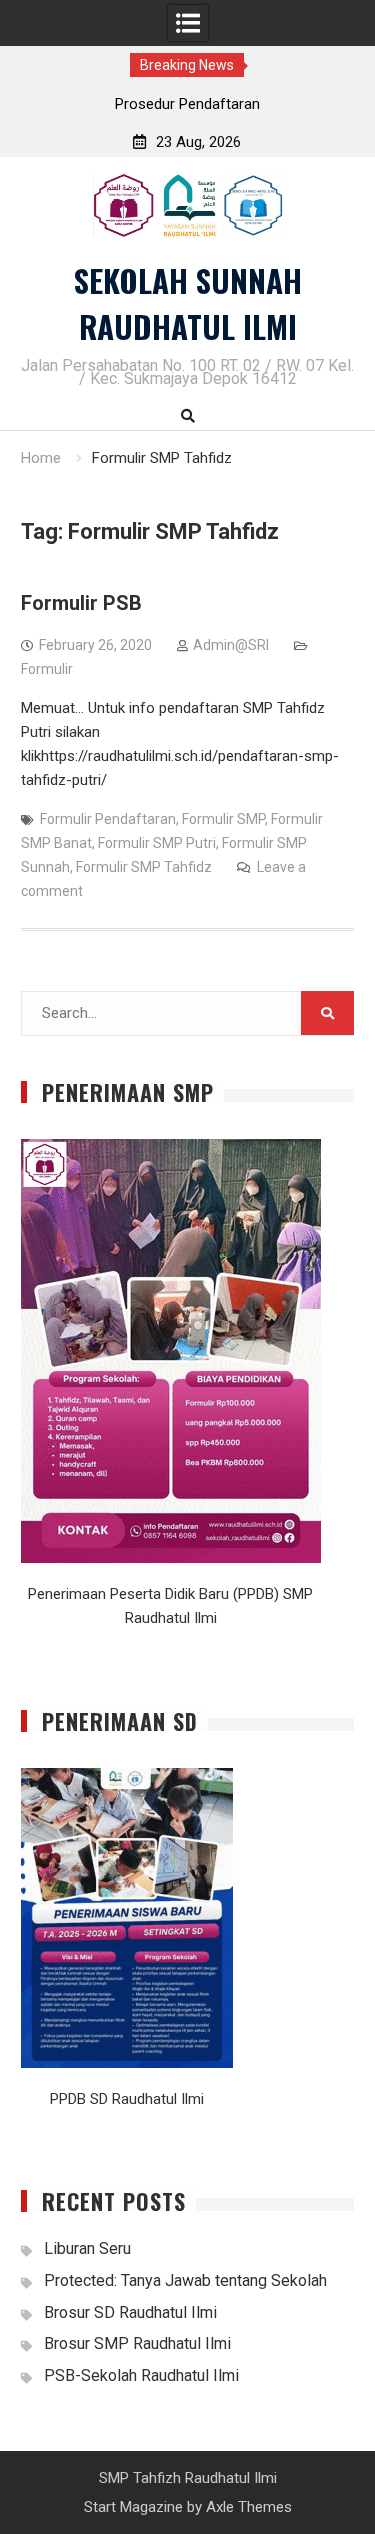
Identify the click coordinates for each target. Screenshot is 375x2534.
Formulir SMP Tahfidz (144, 867)
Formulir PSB (81, 603)
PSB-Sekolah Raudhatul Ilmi (141, 2375)
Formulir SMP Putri (157, 843)
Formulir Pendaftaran (108, 819)
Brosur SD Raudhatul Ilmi (130, 2312)
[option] (188, 104)
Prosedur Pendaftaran (187, 104)
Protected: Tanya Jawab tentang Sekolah (185, 2280)
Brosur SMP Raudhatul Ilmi (137, 2343)
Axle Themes (249, 2507)
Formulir (47, 669)
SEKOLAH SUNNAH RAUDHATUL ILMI (188, 303)
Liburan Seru (87, 2248)
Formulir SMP (223, 819)
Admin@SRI (231, 645)
